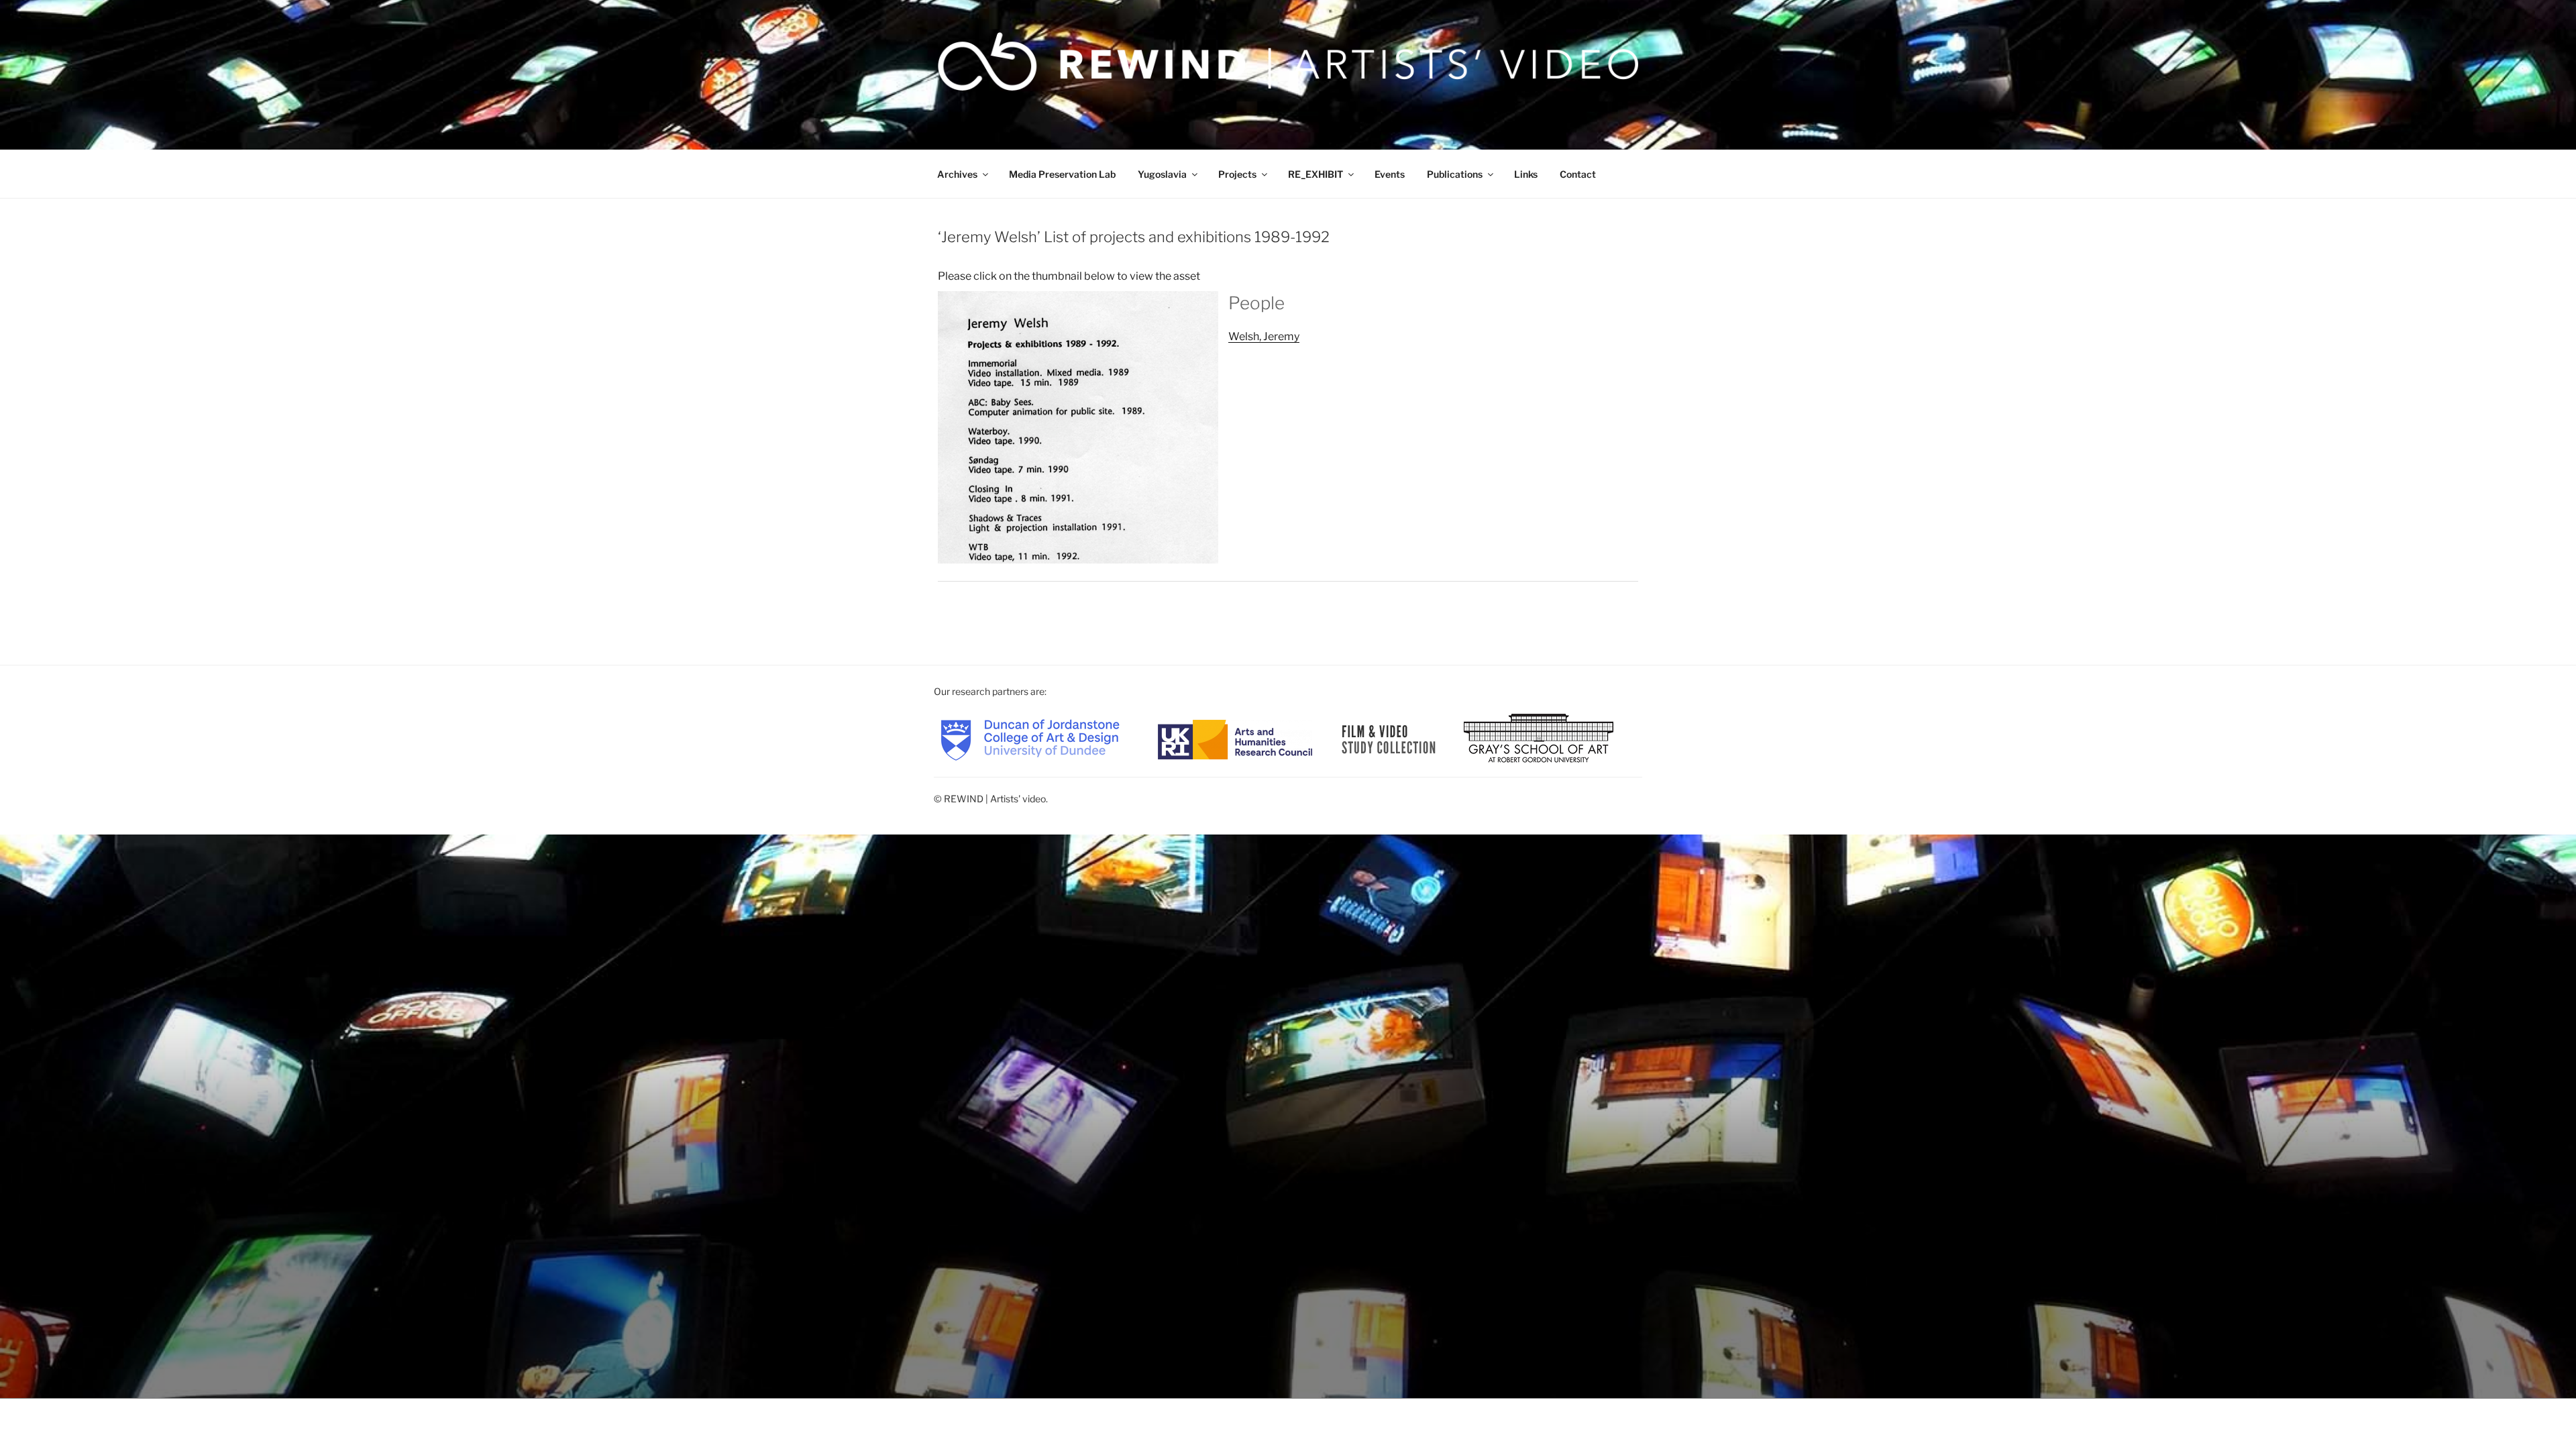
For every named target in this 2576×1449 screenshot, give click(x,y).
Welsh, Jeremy (1264, 336)
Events (1390, 174)
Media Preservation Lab (1062, 174)
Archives (957, 174)
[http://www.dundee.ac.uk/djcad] (1030, 739)
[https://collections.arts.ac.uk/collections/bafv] (1389, 739)
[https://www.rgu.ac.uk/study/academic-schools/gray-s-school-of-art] (1539, 739)
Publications (1455, 174)
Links (1526, 174)
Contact (1578, 174)
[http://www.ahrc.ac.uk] (1235, 739)
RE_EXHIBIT (1316, 174)
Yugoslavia (1162, 174)
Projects (1237, 174)
